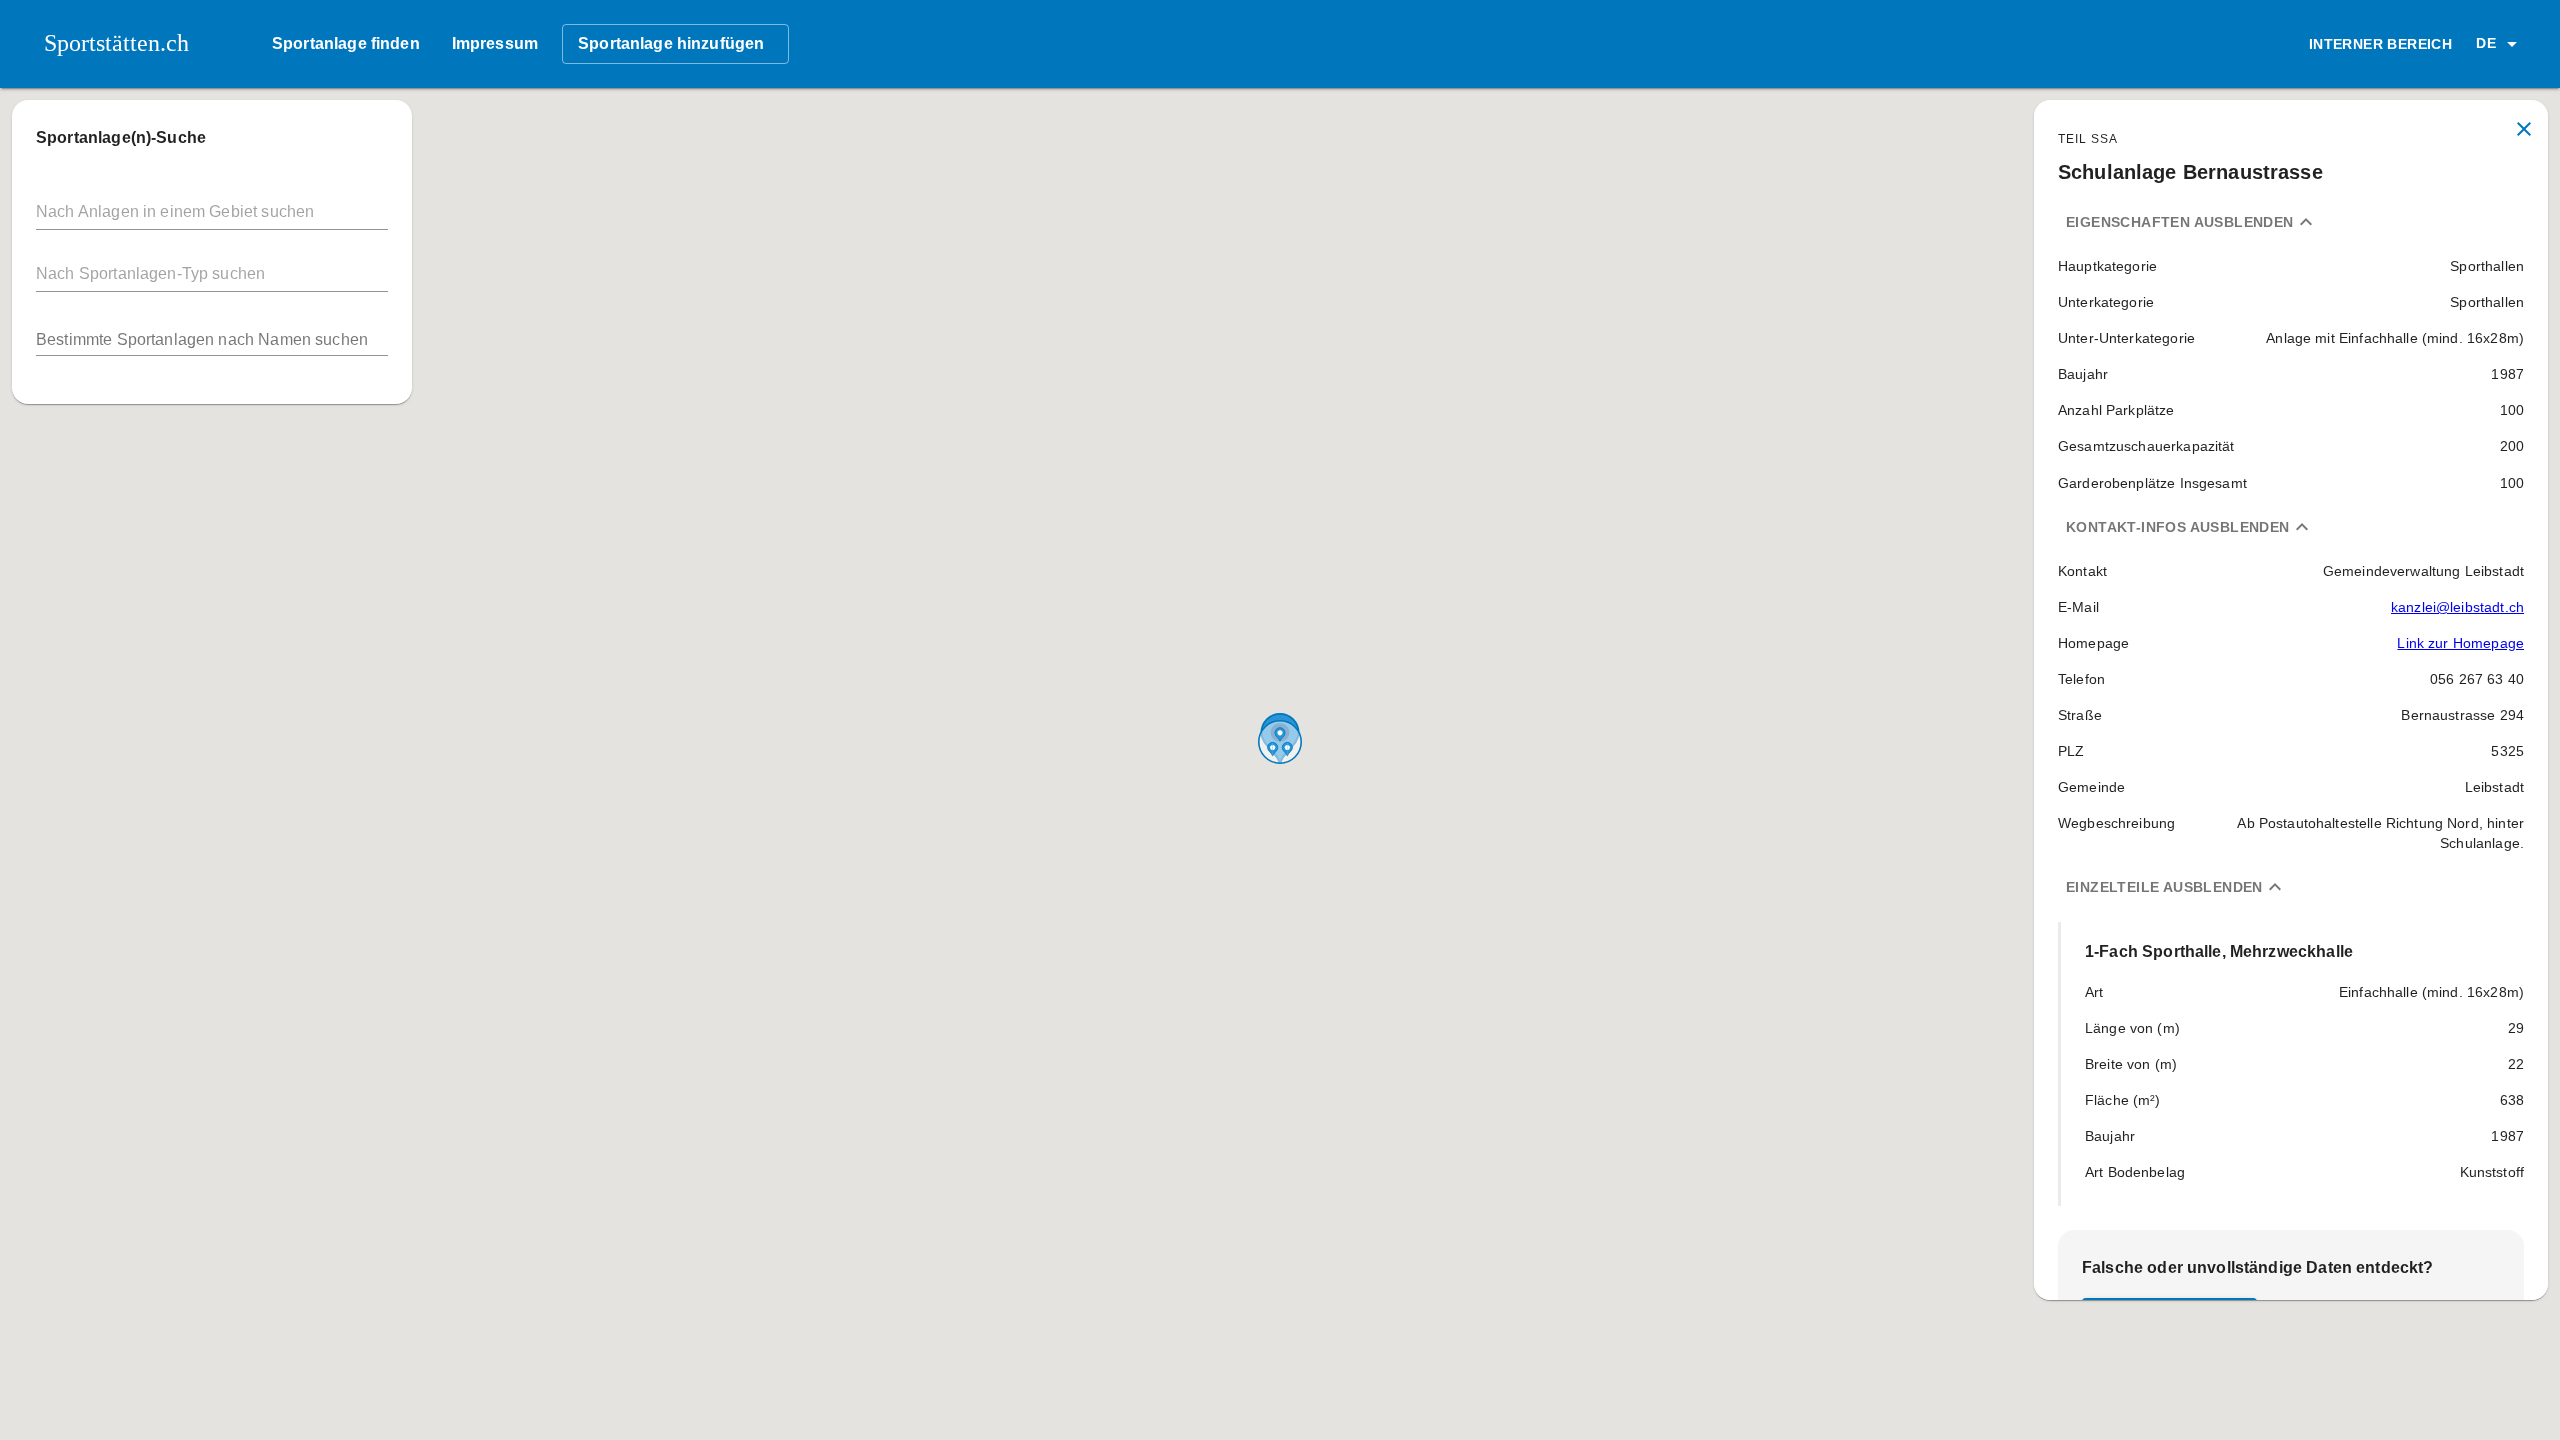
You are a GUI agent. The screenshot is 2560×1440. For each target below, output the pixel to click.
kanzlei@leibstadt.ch (2457, 607)
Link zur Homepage (2460, 643)
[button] (2500, 44)
